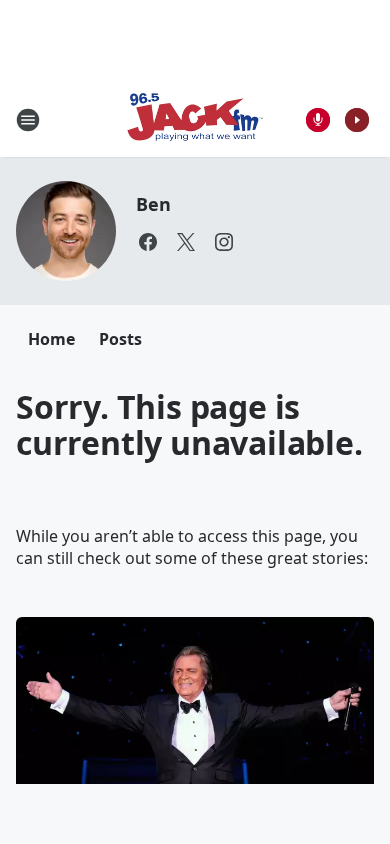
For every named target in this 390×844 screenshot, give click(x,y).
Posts (120, 339)
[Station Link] (195, 119)
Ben (153, 204)
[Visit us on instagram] (224, 242)
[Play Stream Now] (357, 120)
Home (51, 339)
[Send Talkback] (318, 120)
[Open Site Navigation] (28, 120)
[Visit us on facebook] (148, 242)
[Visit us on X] (186, 242)
